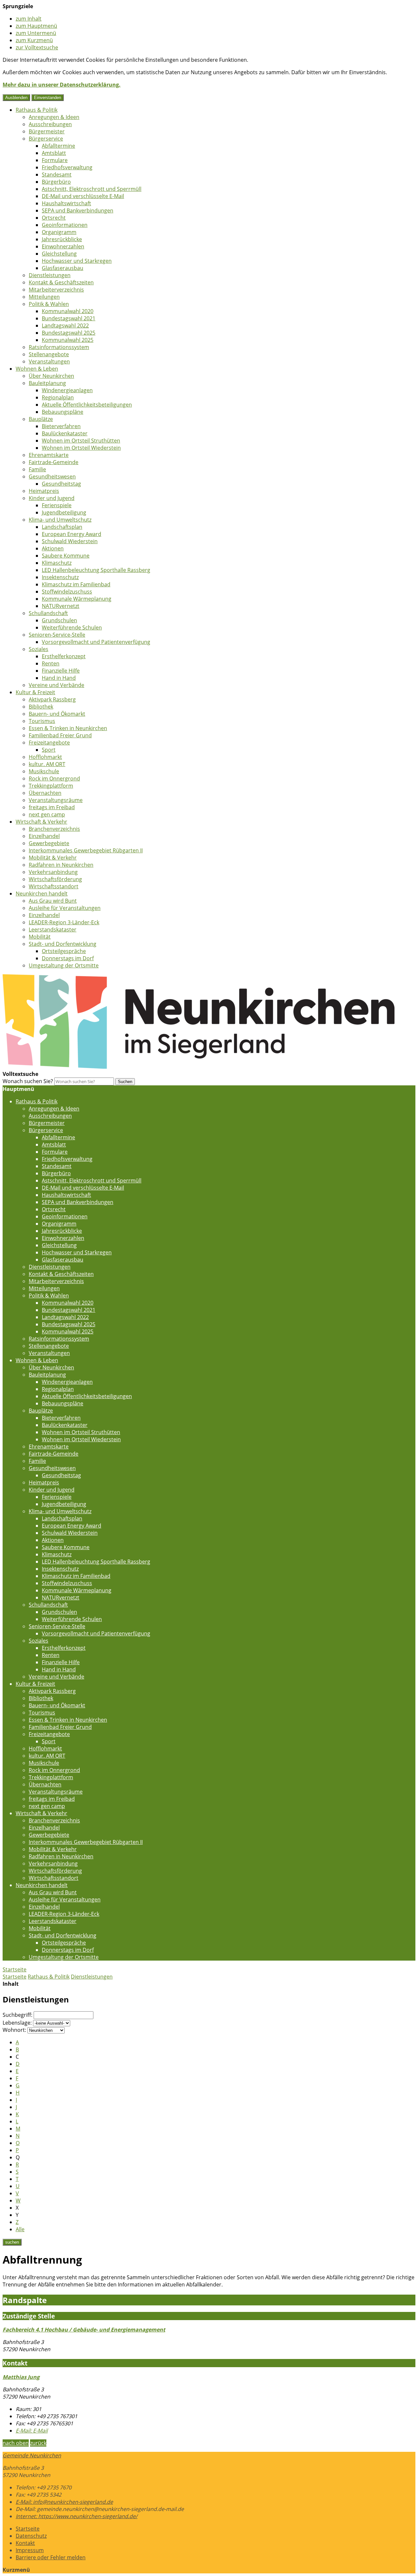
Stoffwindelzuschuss (67, 592)
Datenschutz (31, 2536)
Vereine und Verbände (56, 685)
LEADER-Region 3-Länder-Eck (64, 922)
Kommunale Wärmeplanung (77, 599)
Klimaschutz (57, 563)
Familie (37, 469)
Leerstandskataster (53, 929)
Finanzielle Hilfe (61, 671)
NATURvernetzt (61, 606)
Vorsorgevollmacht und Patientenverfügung (96, 642)
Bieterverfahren (61, 426)
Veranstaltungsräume (56, 800)
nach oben (16, 2443)
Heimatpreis (44, 491)
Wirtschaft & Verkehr (41, 822)
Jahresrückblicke (62, 239)
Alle (20, 2229)
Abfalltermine (58, 146)
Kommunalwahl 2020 (68, 311)
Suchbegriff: (17, 2015)
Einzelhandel (44, 836)
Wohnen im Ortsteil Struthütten (81, 441)
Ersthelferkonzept (64, 656)
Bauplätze (41, 419)
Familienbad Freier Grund (60, 735)
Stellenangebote (49, 354)
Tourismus (42, 721)
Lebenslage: (17, 2023)
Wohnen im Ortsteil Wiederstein (81, 448)
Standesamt (57, 175)
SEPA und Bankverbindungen (78, 210)
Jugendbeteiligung (64, 512)
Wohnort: (14, 2030)
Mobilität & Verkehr (53, 858)
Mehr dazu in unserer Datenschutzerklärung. (62, 85)
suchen (12, 2242)
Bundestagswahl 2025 (69, 333)
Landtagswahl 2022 (65, 326)
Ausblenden (16, 98)
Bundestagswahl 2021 (69, 318)
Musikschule (44, 771)
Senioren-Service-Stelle (57, 635)
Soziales (39, 649)
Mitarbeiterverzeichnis (56, 290)
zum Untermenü (36, 33)
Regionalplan (58, 397)
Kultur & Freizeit (35, 692)
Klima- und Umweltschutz (60, 520)
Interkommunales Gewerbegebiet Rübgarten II (86, 850)
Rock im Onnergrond (54, 778)
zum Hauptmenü (36, 26)
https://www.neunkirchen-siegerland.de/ (77, 2516)
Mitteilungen (44, 297)
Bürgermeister (47, 131)
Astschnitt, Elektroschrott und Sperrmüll (92, 189)
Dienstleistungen (50, 275)
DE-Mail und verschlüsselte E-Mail (83, 196)
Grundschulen (59, 620)
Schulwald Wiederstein (70, 541)
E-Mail (32, 2431)
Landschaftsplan (62, 527)
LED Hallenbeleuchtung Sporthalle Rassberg (96, 570)
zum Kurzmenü (34, 40)
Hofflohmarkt (45, 757)
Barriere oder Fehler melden (51, 2557)
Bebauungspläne (63, 412)
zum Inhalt (29, 19)
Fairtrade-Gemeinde (54, 462)
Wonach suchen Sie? (28, 1081)
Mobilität (40, 937)
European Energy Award (72, 534)
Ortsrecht (54, 218)
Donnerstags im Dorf (68, 958)
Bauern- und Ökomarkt (57, 714)
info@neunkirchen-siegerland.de (64, 2502)
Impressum (30, 2550)
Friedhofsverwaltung (67, 167)
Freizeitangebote (49, 743)
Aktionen (53, 548)
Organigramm (59, 232)
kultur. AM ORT (47, 764)
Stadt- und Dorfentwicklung (63, 944)
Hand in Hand (59, 678)
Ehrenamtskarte (49, 455)
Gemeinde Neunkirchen (32, 2455)
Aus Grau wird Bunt (53, 901)
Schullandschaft (48, 613)
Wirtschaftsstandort (54, 886)
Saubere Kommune (66, 556)
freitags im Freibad (52, 807)
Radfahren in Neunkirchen (61, 865)
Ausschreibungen (50, 124)
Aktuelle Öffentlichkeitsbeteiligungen (87, 405)
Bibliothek (41, 707)
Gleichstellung (59, 254)
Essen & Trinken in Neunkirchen (68, 728)
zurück (38, 2443)
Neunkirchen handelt (42, 894)
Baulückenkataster (65, 433)
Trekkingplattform (51, 786)
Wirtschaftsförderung (55, 879)
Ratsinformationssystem (59, 347)
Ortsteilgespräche (64, 951)
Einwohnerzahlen (63, 246)
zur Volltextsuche (37, 47)
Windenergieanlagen (67, 390)
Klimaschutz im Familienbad (76, 584)
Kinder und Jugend (52, 498)
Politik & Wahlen (49, 304)
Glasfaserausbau (63, 268)
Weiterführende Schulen (72, 627)
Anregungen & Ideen (54, 117)
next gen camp (47, 814)
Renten (51, 663)
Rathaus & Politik (37, 110)
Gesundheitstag (61, 484)
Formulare (55, 160)
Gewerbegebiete (49, 843)
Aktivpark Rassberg (52, 699)
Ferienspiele (57, 505)
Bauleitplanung (47, 383)
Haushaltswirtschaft (66, 203)
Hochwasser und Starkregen (77, 261)
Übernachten (45, 793)
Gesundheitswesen (52, 477)
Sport (49, 750)
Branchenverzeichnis (54, 829)
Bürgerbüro (56, 182)
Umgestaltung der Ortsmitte (64, 965)
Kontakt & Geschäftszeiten (61, 282)
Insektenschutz (60, 577)
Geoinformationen (65, 225)
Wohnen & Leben (37, 369)
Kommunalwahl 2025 (68, 340)
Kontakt (25, 2543)
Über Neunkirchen (51, 376)
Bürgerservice (46, 139)
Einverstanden (48, 98)
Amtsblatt (54, 153)
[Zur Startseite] (199, 1067)
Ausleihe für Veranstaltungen (65, 908)
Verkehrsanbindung (53, 872)
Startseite (15, 1977)
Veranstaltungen (49, 361)
